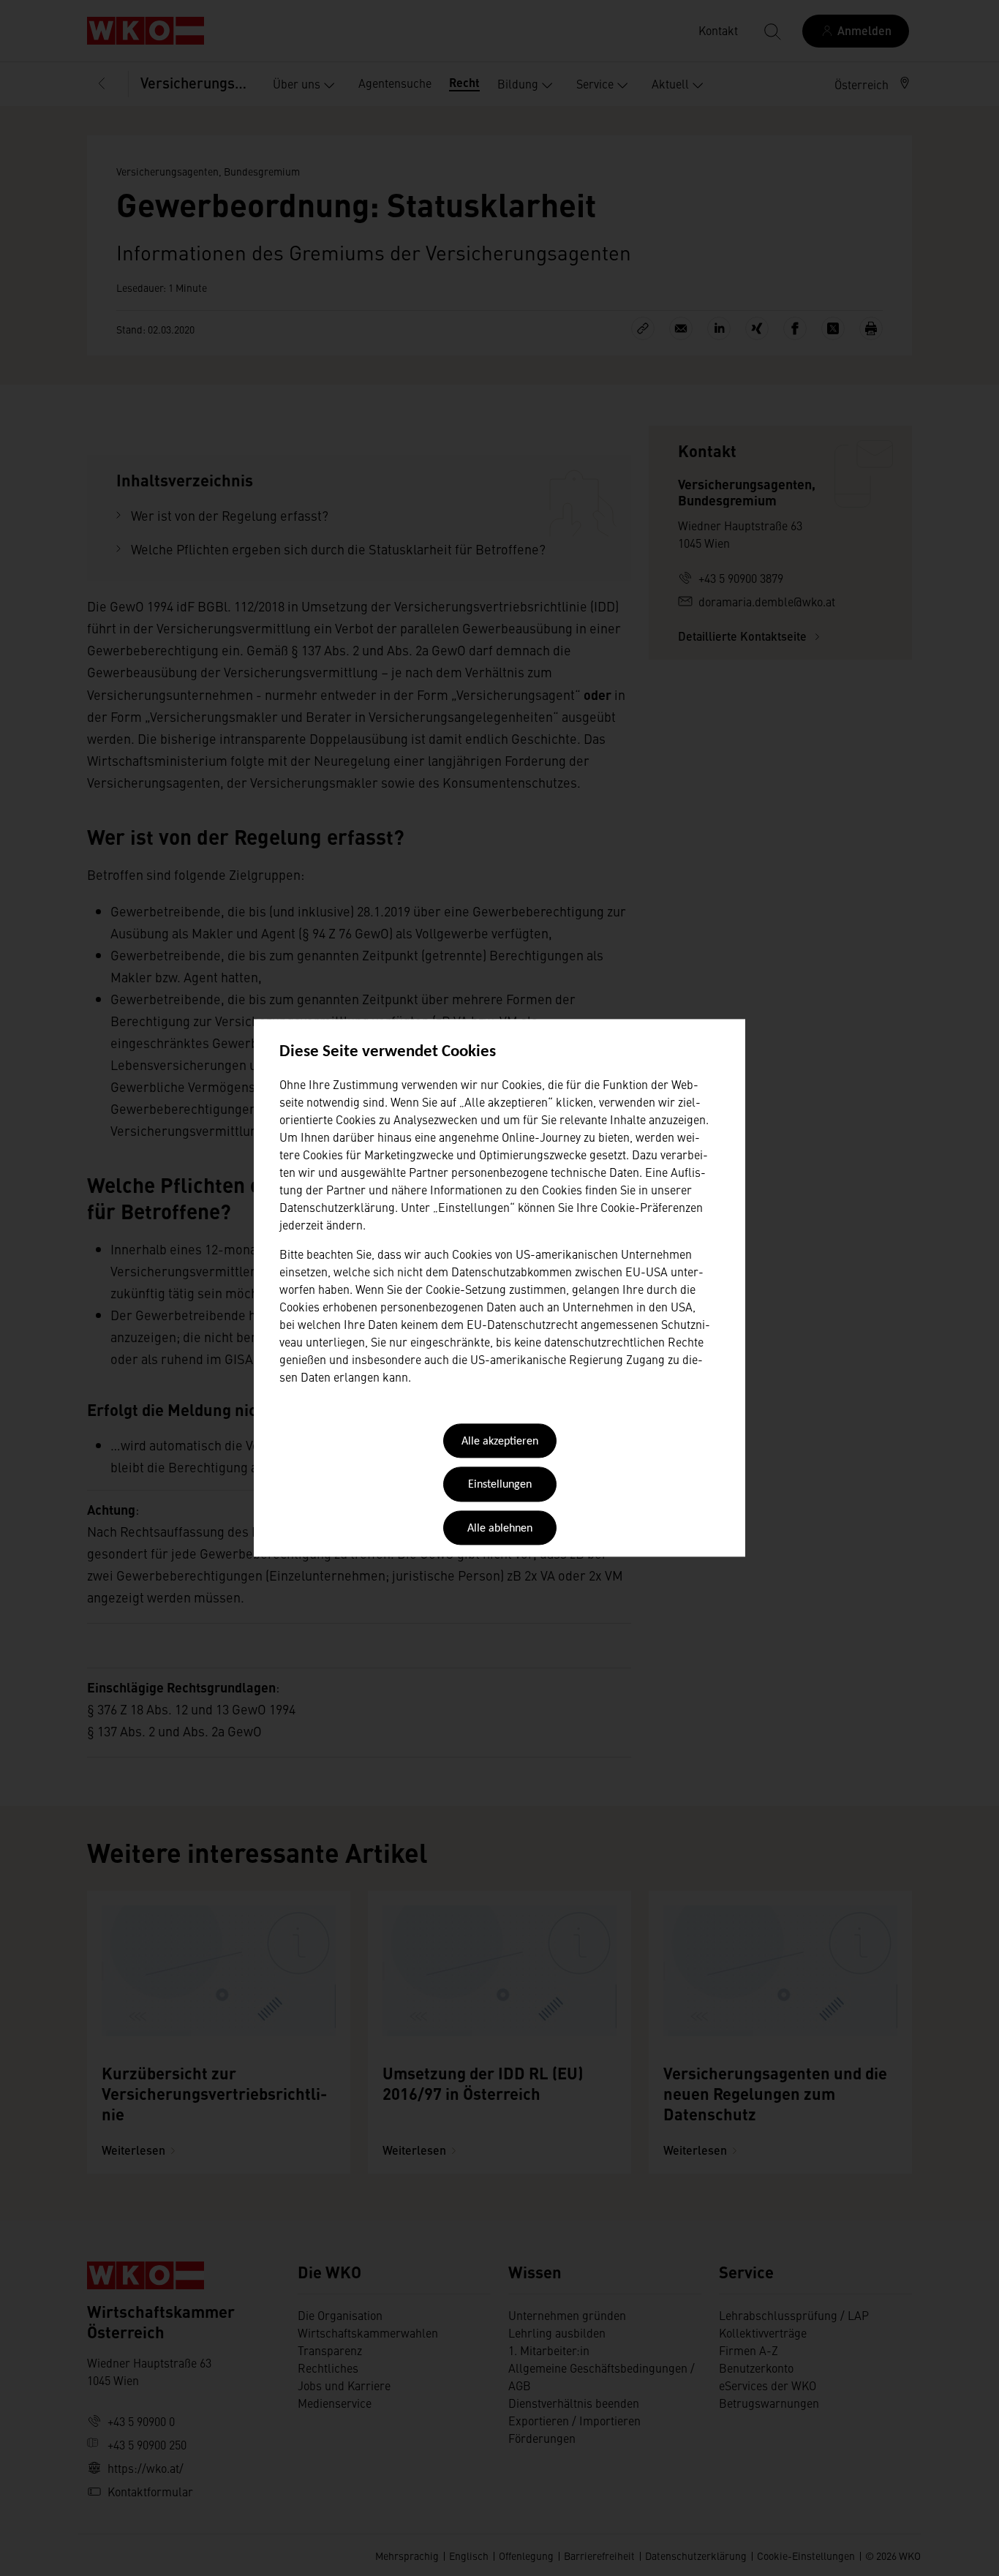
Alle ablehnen (500, 1529)
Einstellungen (500, 1485)
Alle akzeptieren (500, 1442)
